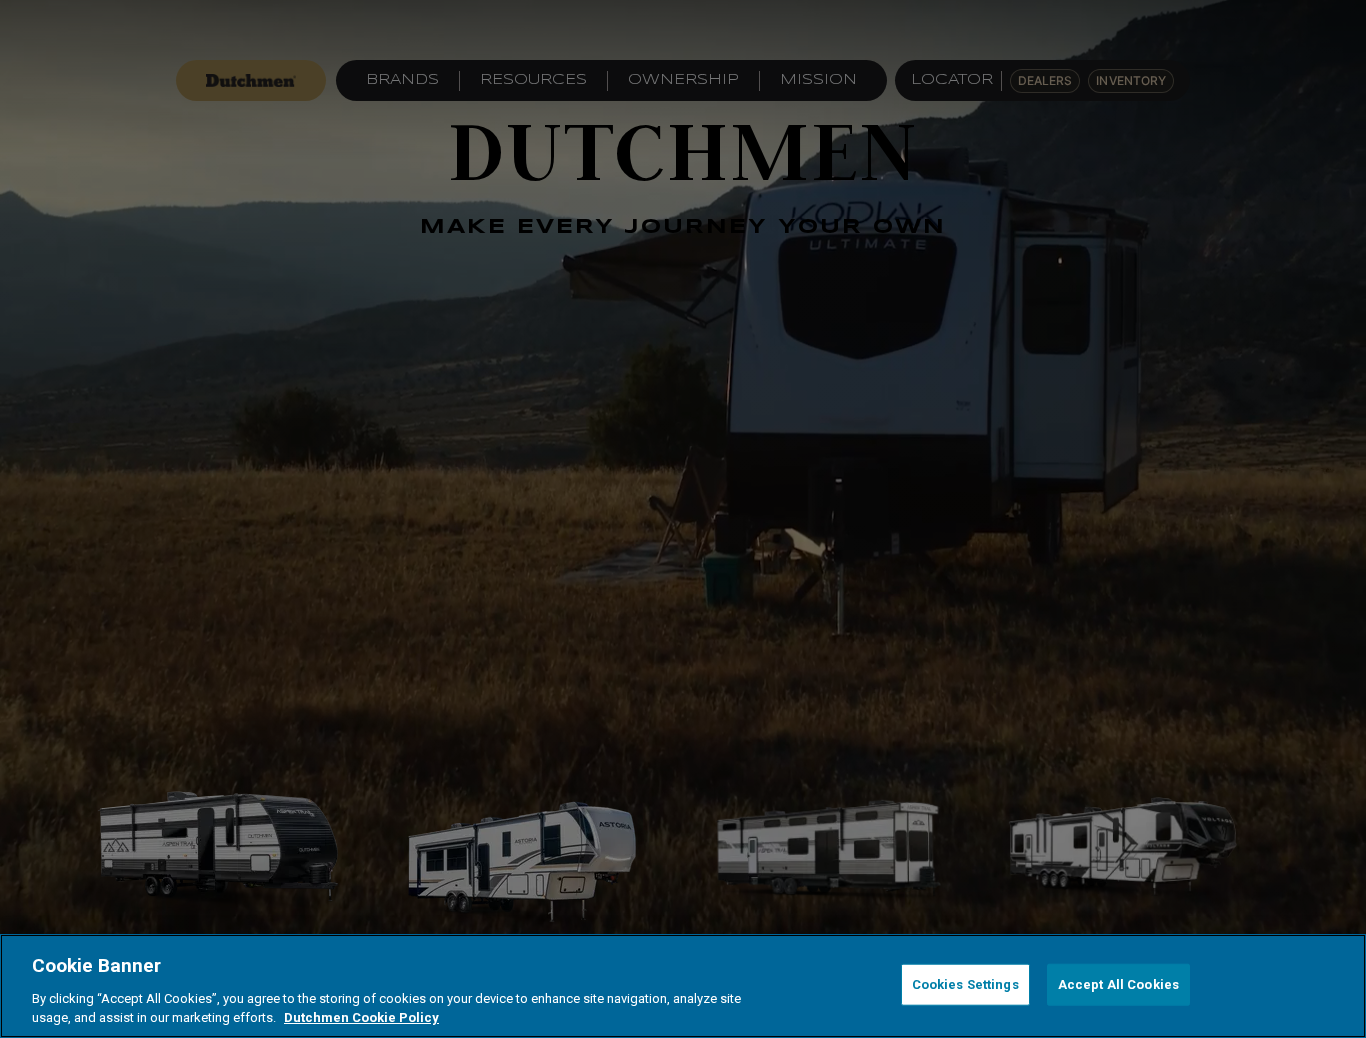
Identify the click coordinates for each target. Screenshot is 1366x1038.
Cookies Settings (965, 984)
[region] (683, 986)
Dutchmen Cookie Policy (361, 1017)
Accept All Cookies (1118, 984)
